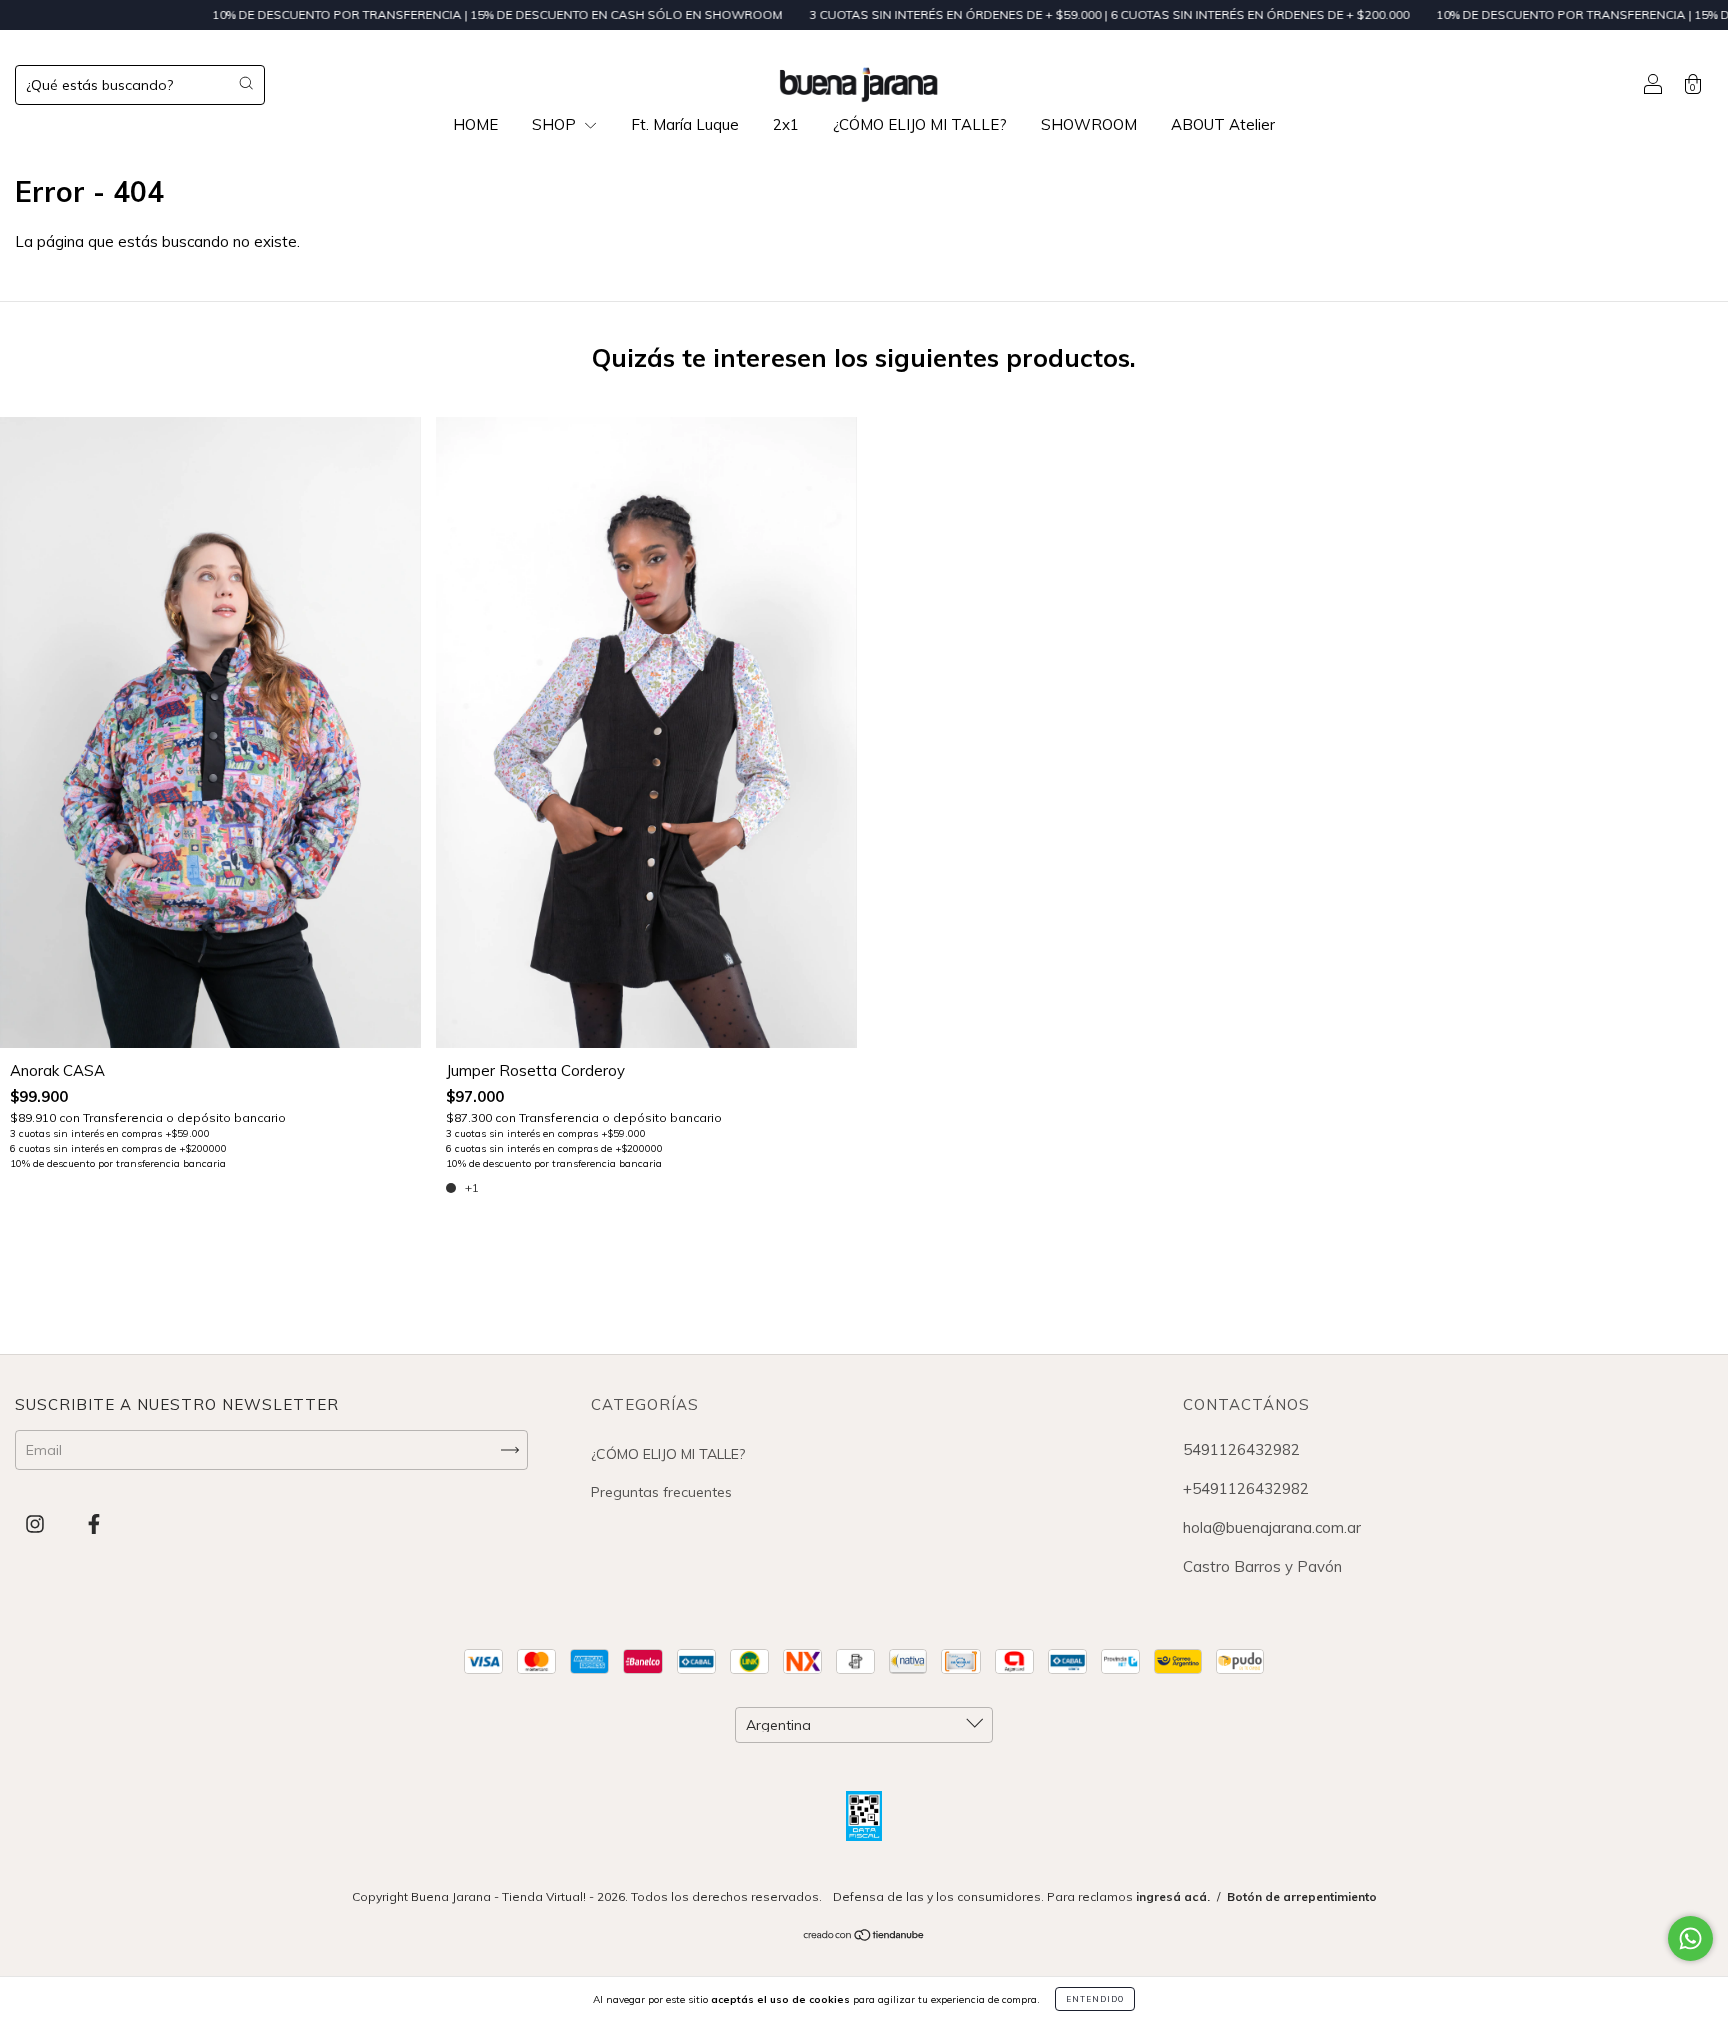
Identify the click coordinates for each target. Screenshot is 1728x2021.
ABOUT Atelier (1223, 124)
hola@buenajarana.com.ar (1272, 1527)
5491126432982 (1241, 1449)
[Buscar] (246, 83)
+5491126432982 (1246, 1488)
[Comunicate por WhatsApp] (1690, 1938)
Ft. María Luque (685, 124)
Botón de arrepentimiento (1302, 1896)
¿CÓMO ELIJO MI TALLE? (920, 124)
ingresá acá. (1173, 1896)
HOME (475, 124)
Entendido (1095, 1999)
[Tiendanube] (864, 1937)
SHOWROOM (1089, 124)
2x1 (786, 124)
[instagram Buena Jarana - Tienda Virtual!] (37, 1524)
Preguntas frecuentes (661, 1492)
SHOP (556, 124)
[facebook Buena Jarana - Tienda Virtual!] (94, 1524)
